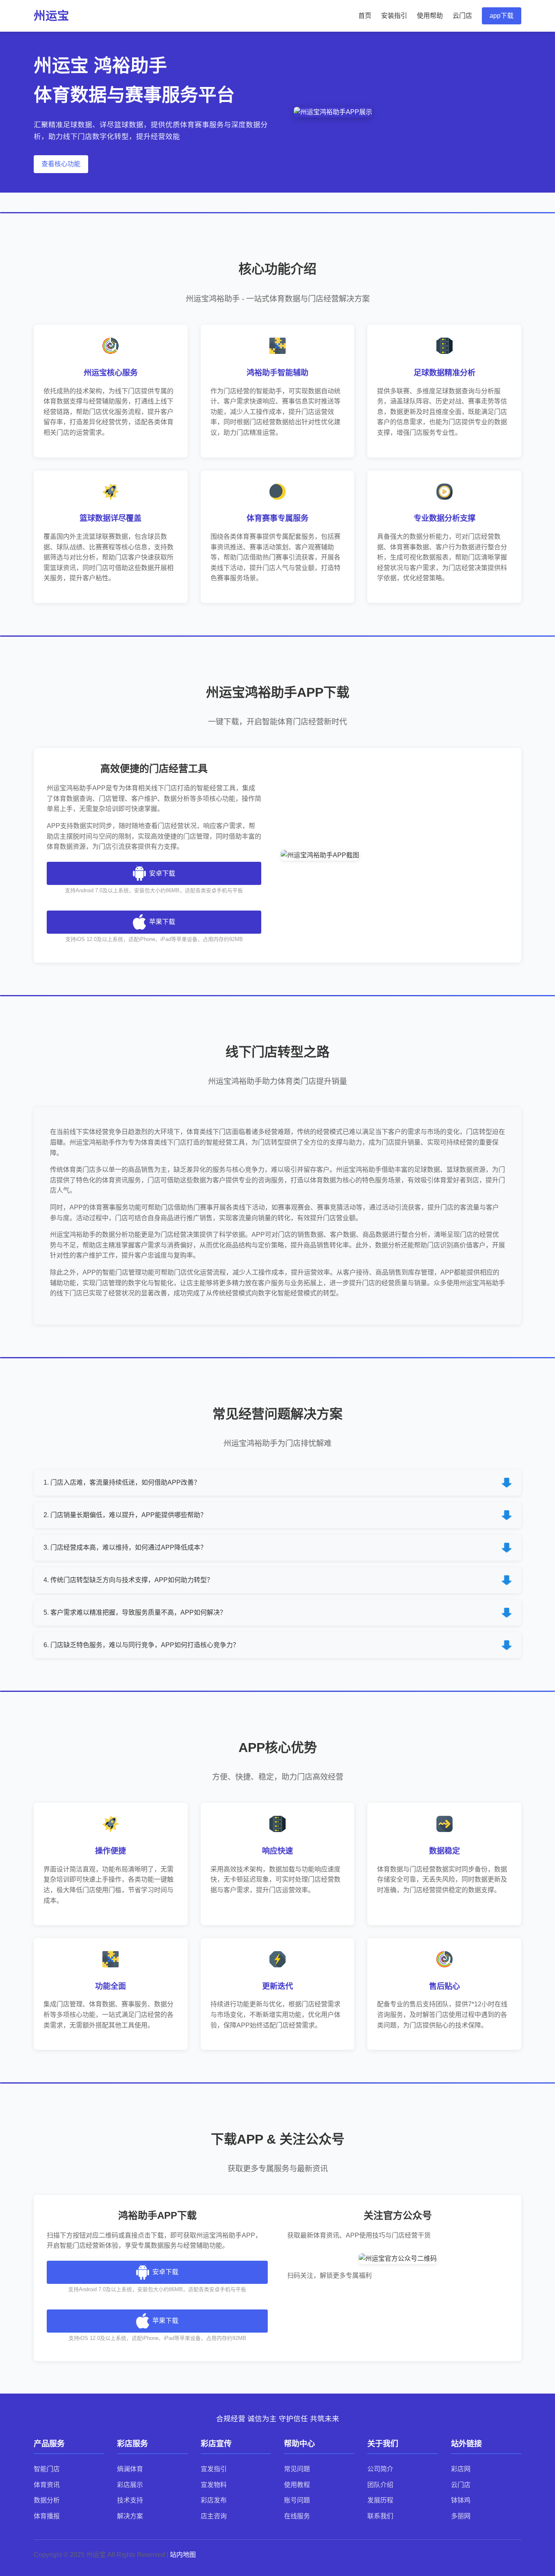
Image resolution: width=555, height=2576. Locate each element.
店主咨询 (214, 2516)
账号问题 (297, 2500)
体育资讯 (47, 2485)
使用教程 (297, 2485)
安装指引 (394, 16)
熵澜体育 (130, 2469)
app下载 (502, 16)
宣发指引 (214, 2469)
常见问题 (297, 2469)
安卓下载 (162, 873)
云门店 (462, 16)
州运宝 (51, 16)
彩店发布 (214, 2500)
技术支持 (130, 2500)
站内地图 (183, 2555)
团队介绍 (380, 2485)
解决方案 (130, 2516)
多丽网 (461, 2516)
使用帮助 (430, 16)
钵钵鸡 (461, 2500)
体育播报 (47, 2516)
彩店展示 (130, 2485)
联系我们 (380, 2516)
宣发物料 (214, 2485)
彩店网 (461, 2469)
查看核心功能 (61, 164)
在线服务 (297, 2516)
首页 (365, 16)
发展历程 (380, 2500)
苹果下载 (162, 922)
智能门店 (47, 2469)
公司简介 (380, 2469)
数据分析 (47, 2500)
